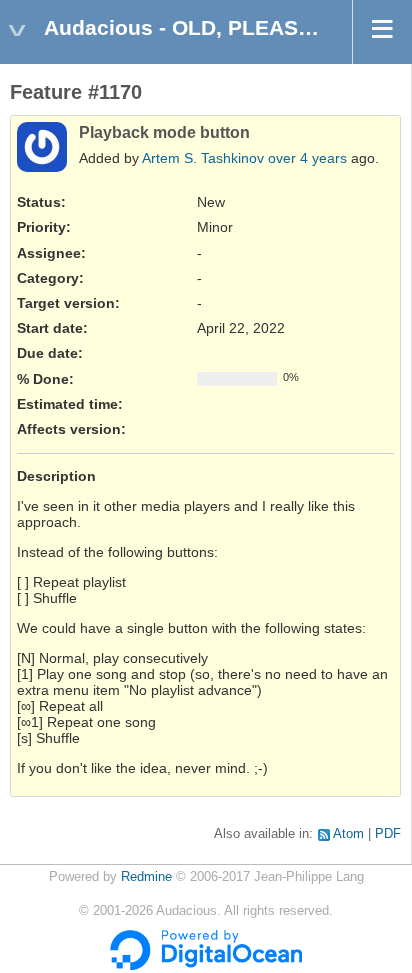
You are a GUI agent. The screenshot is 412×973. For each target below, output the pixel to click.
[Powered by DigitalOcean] (206, 966)
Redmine (146, 877)
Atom (348, 834)
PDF (388, 834)
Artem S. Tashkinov (203, 158)
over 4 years (307, 158)
